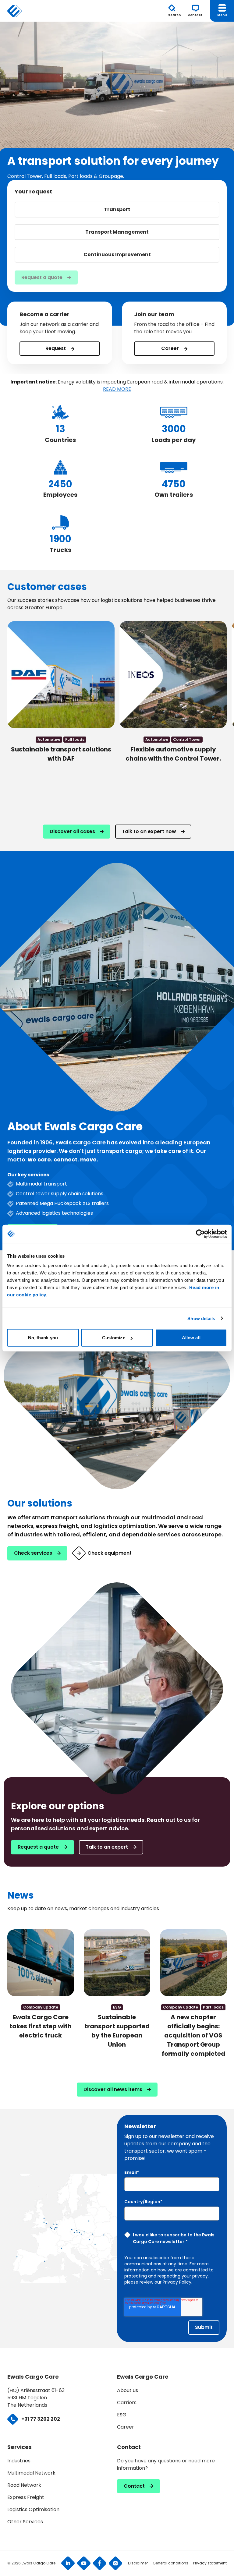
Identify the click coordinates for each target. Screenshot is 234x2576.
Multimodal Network (31, 2473)
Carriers (127, 2403)
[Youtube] (84, 2563)
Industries (19, 2461)
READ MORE (117, 389)
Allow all (191, 1338)
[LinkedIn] (68, 2563)
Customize (114, 1338)
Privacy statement (210, 2563)
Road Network (24, 2485)
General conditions (170, 2563)
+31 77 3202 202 (41, 2419)
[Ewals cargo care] (19, 11)
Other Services (25, 2522)
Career (126, 2427)
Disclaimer (138, 2563)
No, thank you (43, 1338)
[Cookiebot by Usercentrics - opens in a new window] (200, 1234)
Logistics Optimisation (33, 2509)
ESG (122, 2415)
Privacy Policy (177, 2282)
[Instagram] (115, 2563)
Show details (201, 1318)
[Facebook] (100, 2563)
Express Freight (26, 2497)
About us (128, 2390)
